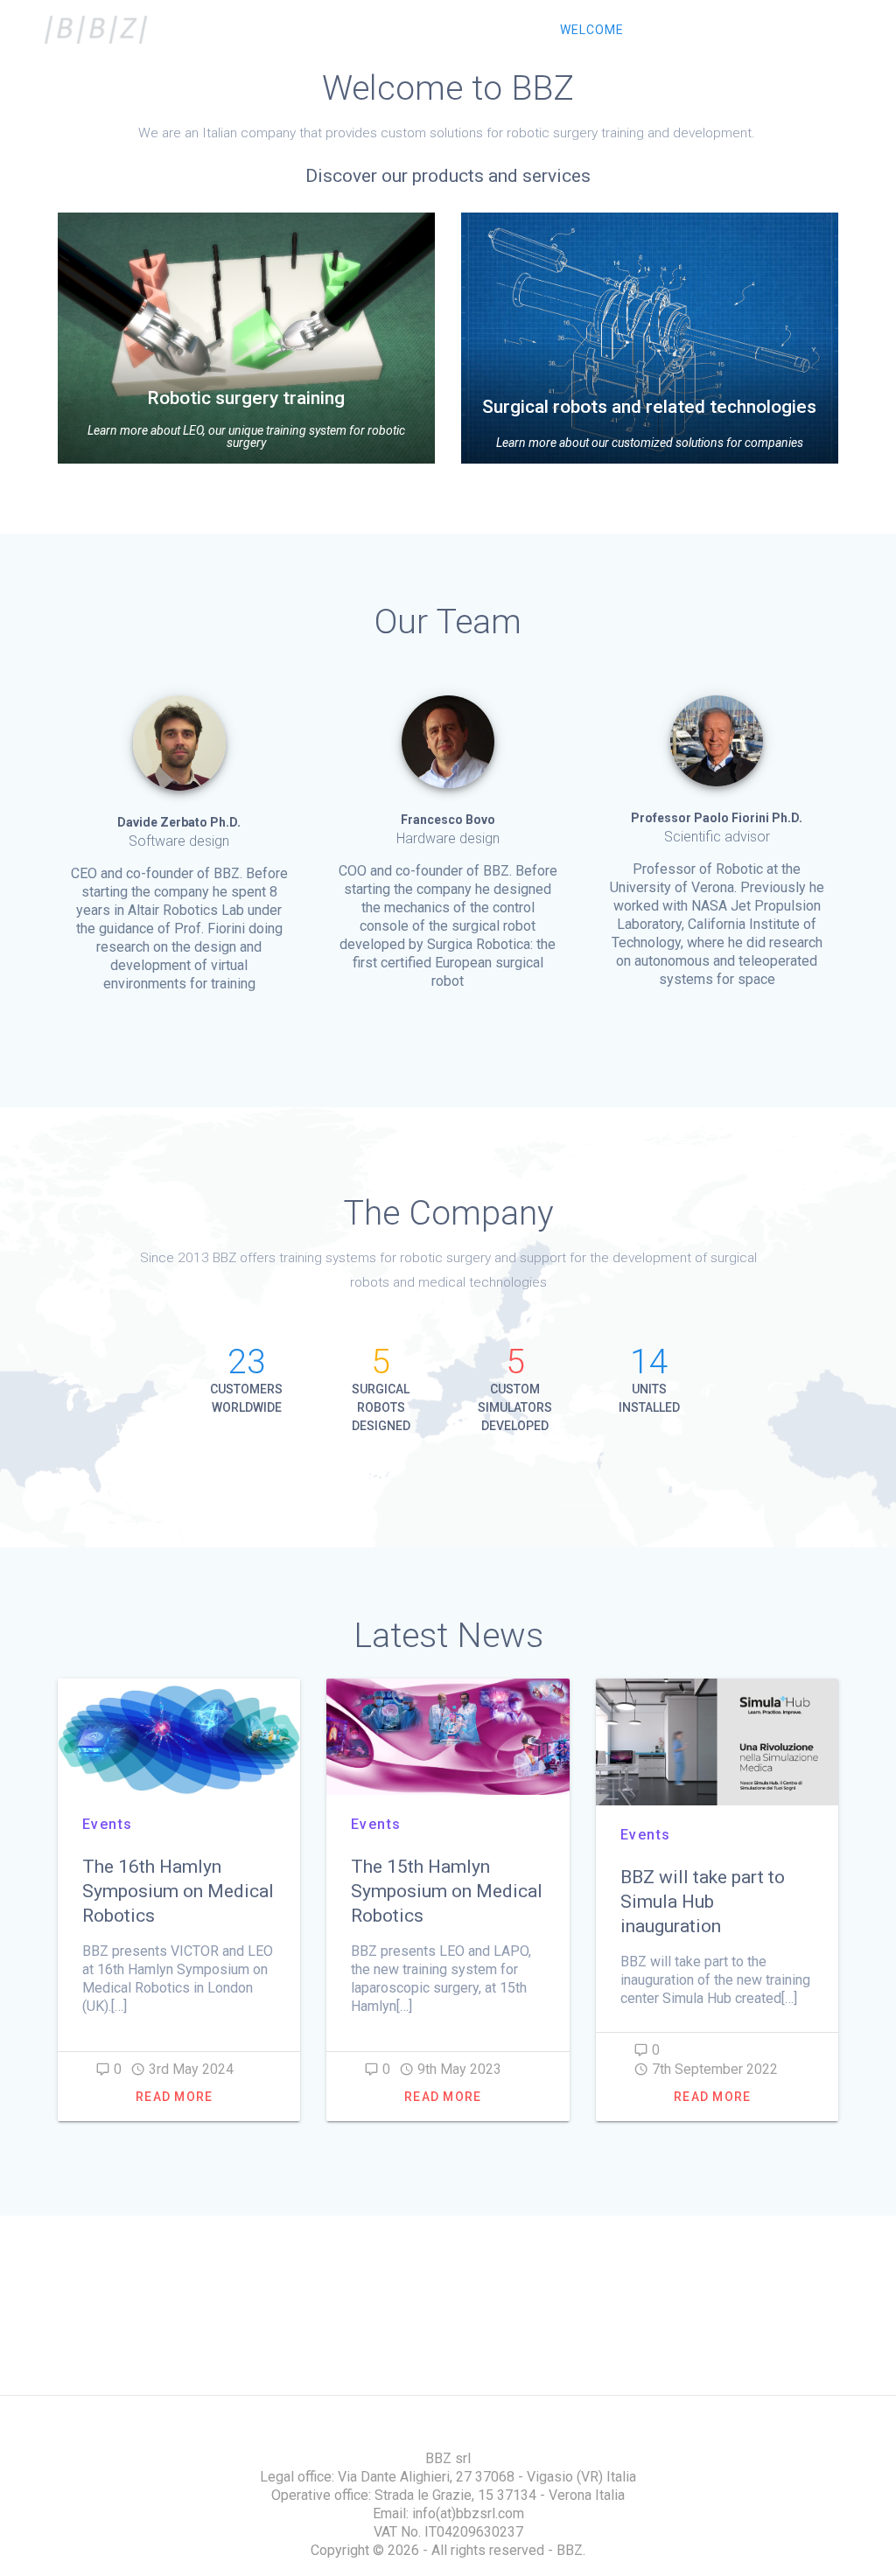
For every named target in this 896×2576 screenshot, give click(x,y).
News (831, 30)
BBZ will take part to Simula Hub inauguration (703, 1902)
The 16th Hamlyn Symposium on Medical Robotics (178, 1891)
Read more (174, 2097)
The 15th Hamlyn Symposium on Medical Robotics (447, 1891)
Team (672, 30)
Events (108, 1824)
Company (752, 30)
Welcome (592, 30)
